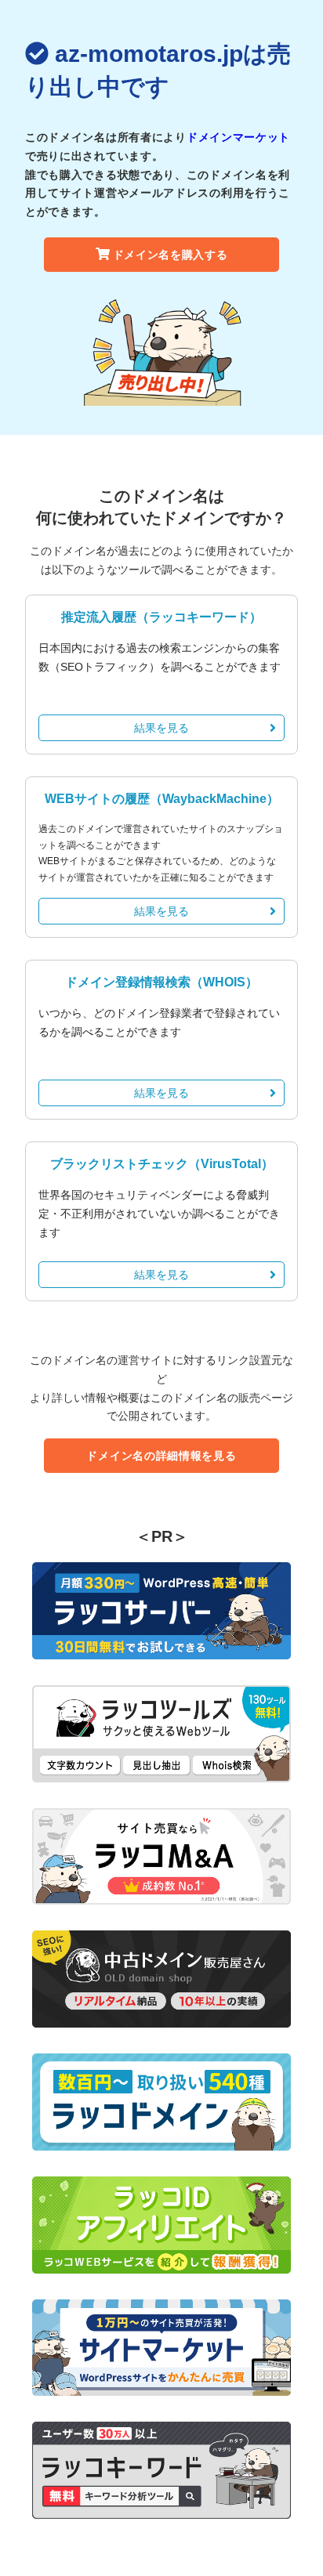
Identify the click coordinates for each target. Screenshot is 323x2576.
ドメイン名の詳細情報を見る (161, 1456)
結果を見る (161, 728)
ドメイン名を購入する (171, 255)
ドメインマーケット (238, 137)
